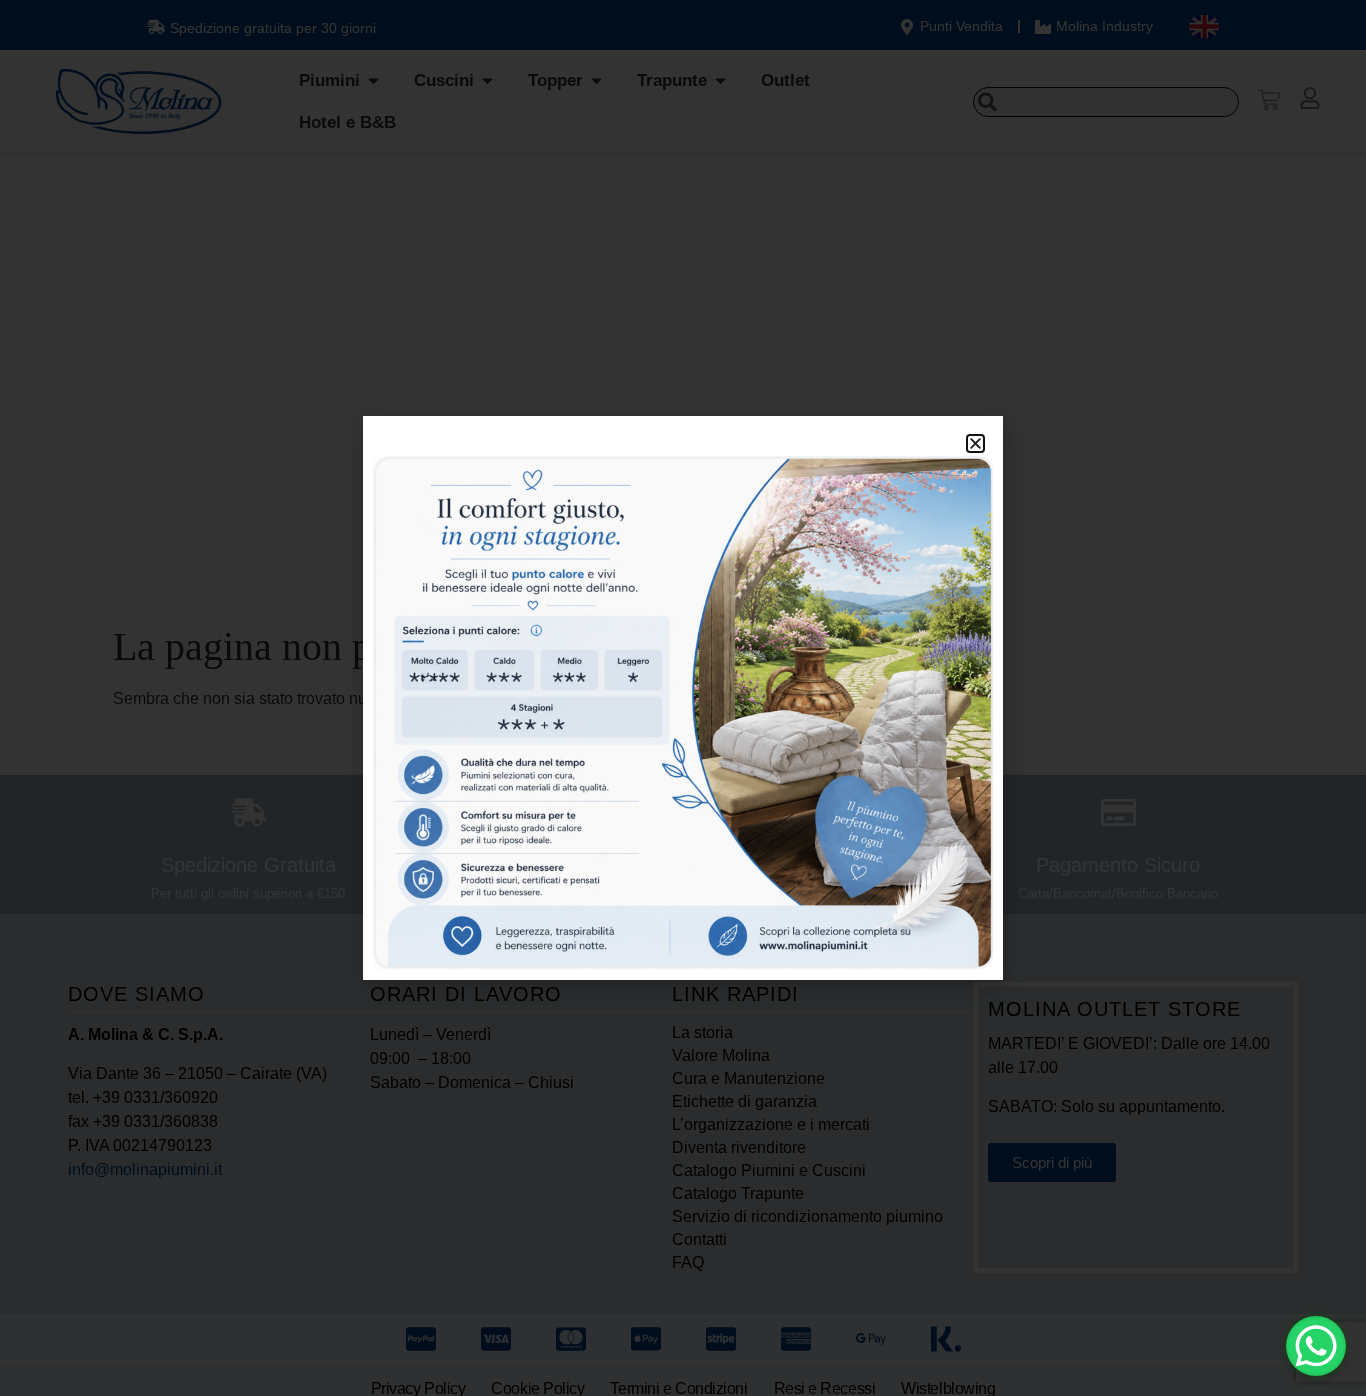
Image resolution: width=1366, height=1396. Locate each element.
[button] (975, 443)
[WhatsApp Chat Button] (1316, 1346)
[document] (683, 698)
